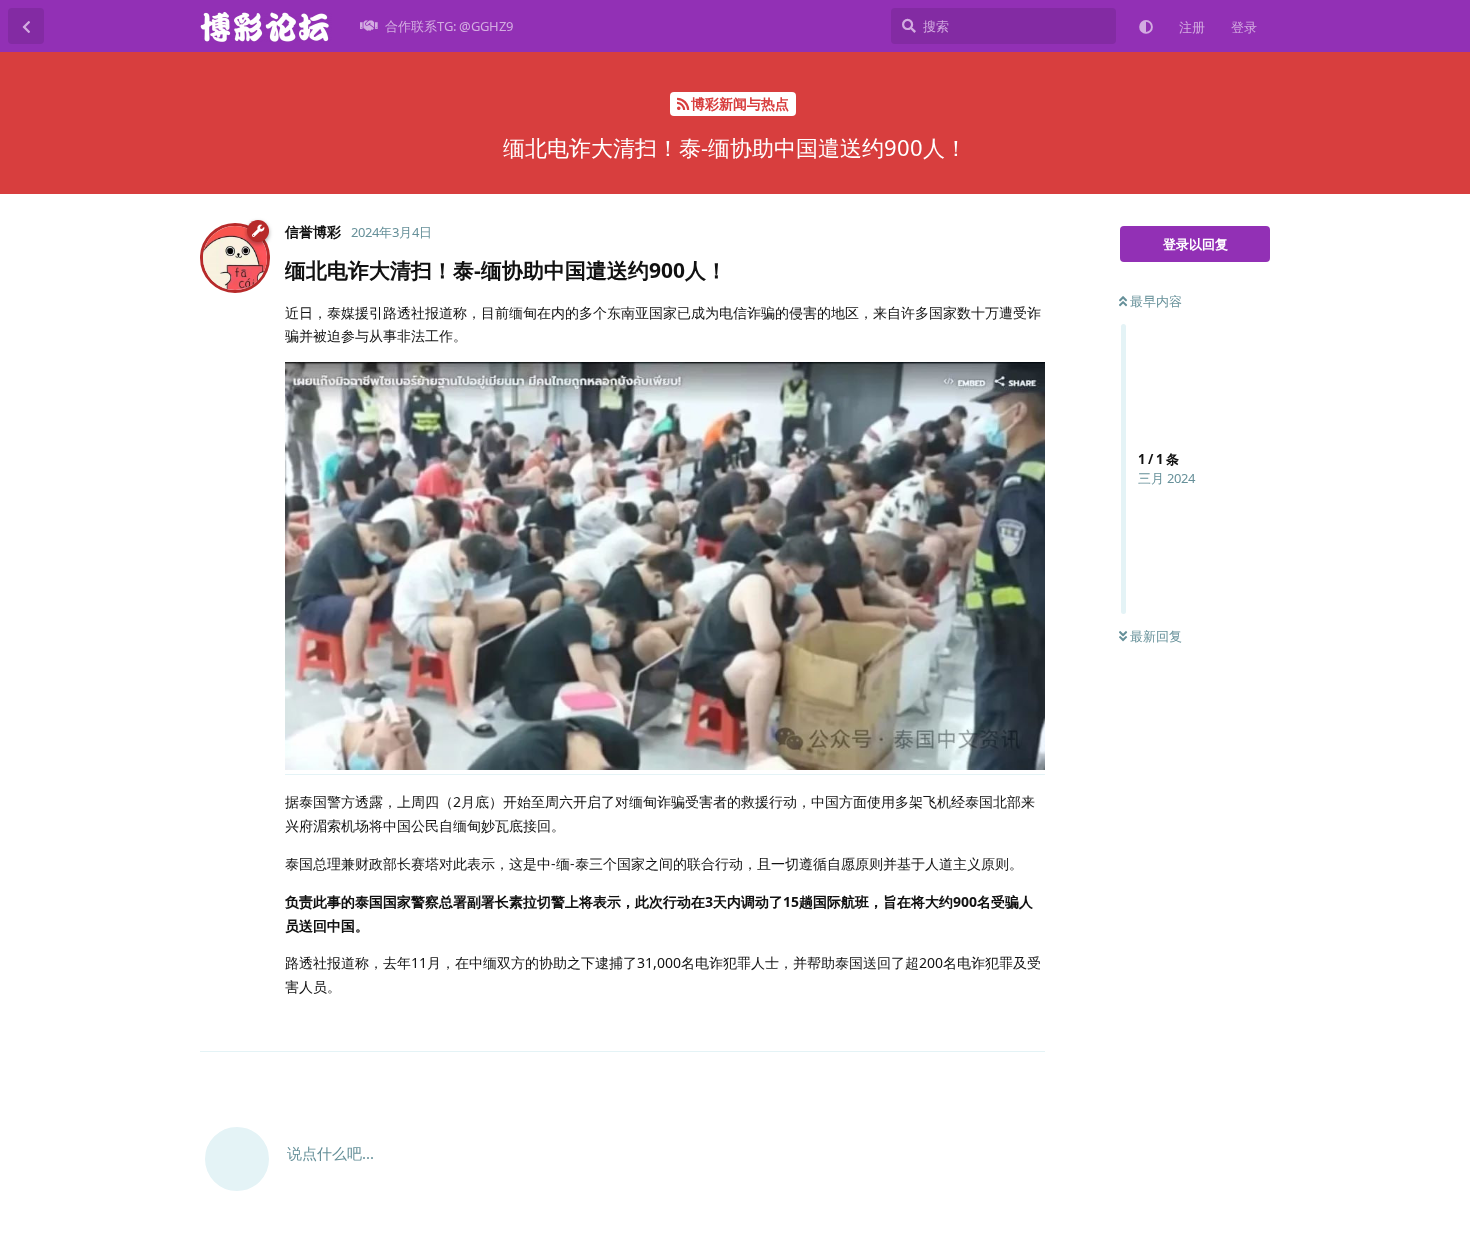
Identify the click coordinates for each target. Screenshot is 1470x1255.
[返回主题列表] (26, 26)
